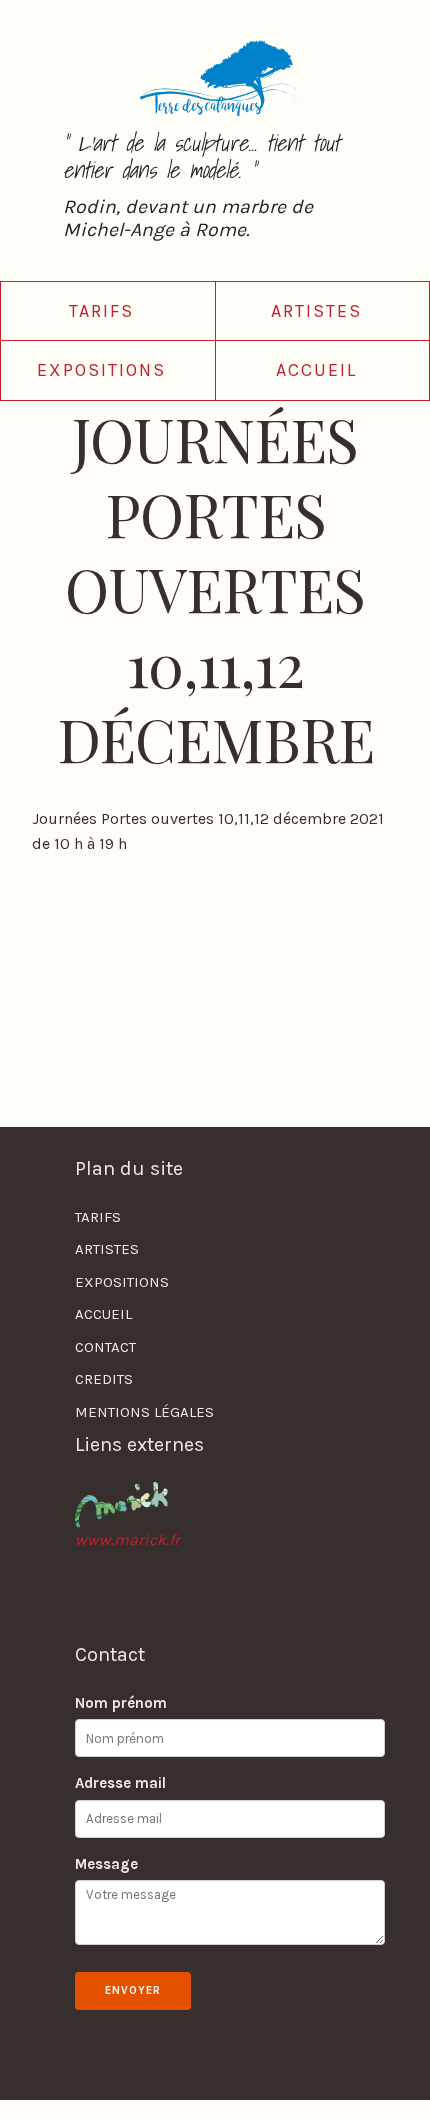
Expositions (101, 370)
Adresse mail (120, 1783)
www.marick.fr (127, 1539)
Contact (105, 1347)
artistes (316, 311)
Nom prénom (121, 1703)
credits (104, 1379)
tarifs (101, 311)
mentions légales (144, 1412)
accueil (316, 370)
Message (106, 1864)
